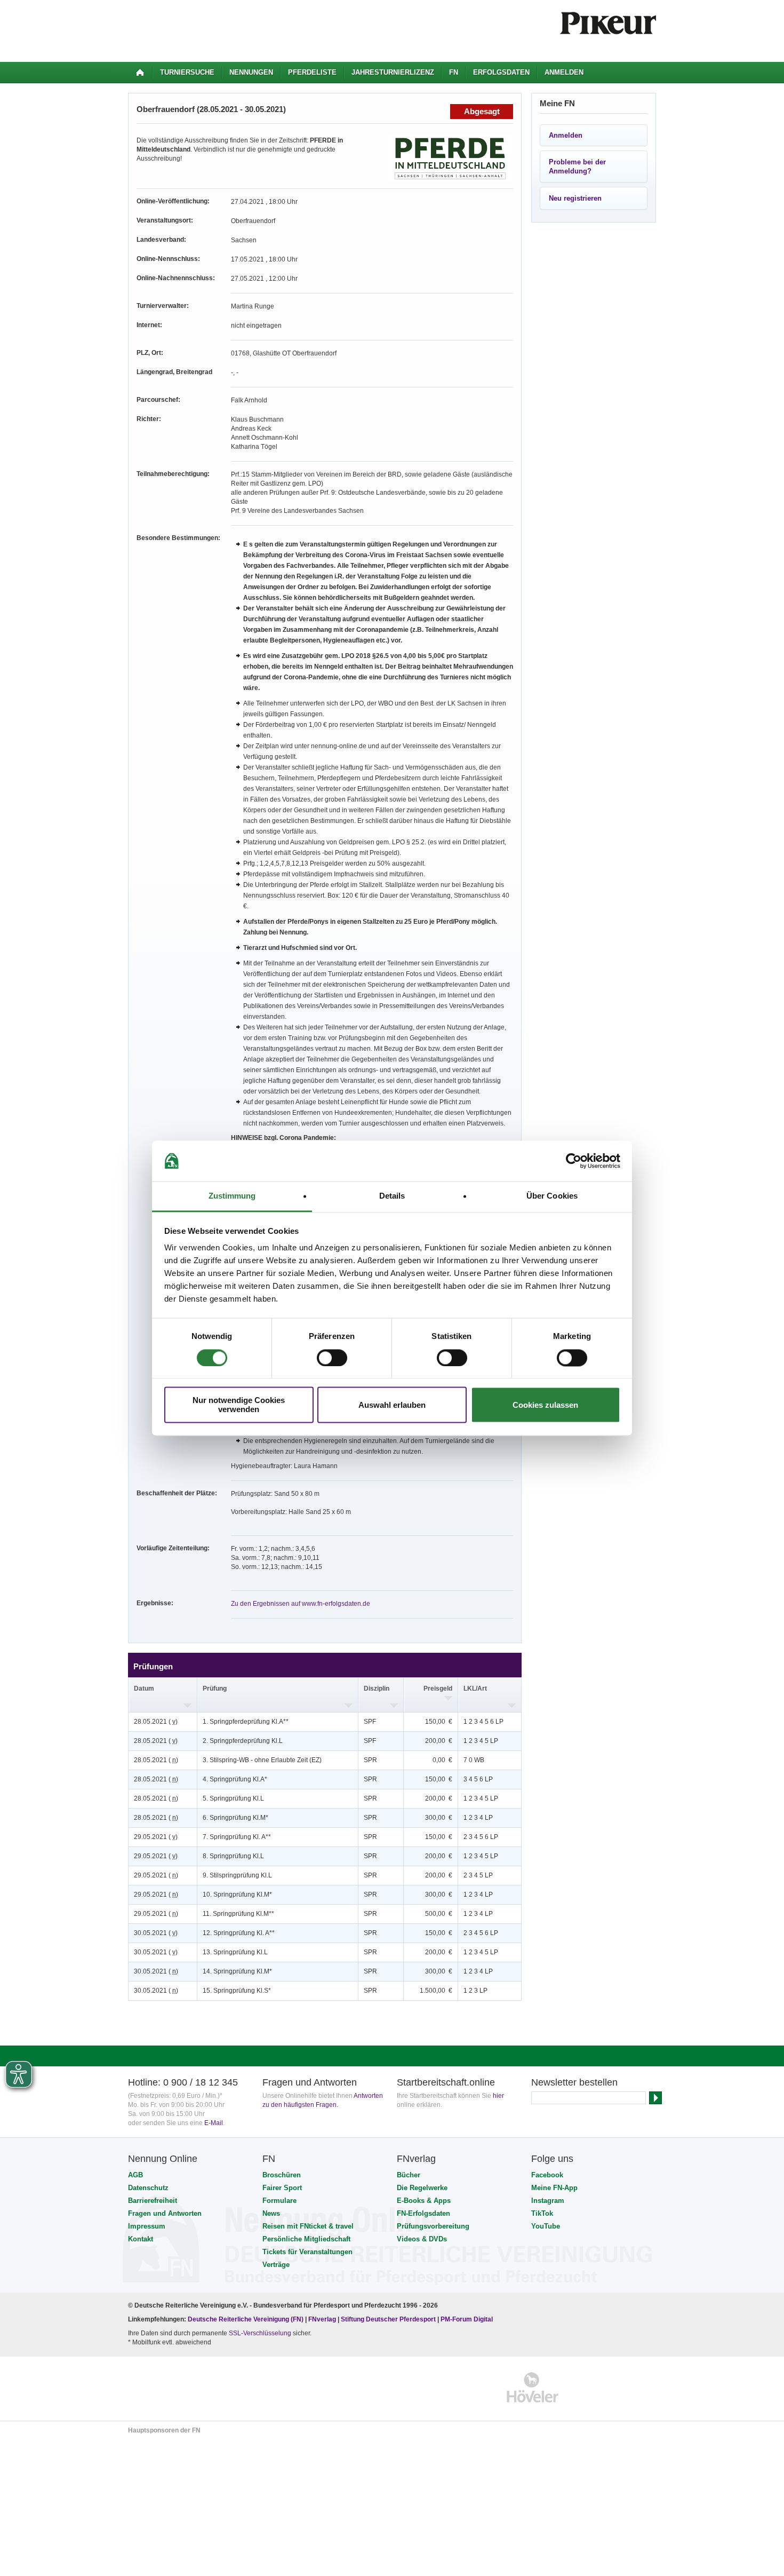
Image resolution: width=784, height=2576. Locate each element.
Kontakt (141, 2239)
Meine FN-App (554, 2188)
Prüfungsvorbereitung (433, 2226)
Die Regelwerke (422, 2188)
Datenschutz (148, 2188)
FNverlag (323, 2319)
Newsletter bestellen (574, 2082)
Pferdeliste (312, 72)
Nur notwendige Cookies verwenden (239, 1405)
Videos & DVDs (422, 2239)
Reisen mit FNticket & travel (308, 2226)
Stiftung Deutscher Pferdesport (388, 2319)
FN (454, 72)
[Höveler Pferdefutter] (533, 2387)
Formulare (279, 2201)
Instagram (548, 2201)
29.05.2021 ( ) (156, 1837)
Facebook (547, 2175)
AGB (135, 2175)
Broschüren (282, 2175)
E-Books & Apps (424, 2201)
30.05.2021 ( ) (156, 1933)
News (271, 2213)
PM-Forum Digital (467, 2319)
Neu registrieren (575, 198)
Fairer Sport (282, 2188)
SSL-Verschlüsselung (260, 2333)
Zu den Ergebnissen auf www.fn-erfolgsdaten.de (301, 1604)
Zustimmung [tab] (232, 1196)
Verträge (276, 2265)
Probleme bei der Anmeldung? (577, 167)
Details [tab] (392, 1196)
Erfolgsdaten (501, 72)
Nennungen (251, 72)
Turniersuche (187, 72)
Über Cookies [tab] (552, 1196)
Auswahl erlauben (392, 1405)
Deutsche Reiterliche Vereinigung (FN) (246, 2319)
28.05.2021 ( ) (156, 1722)
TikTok (542, 2213)
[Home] (140, 73)
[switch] (332, 1358)
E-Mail (214, 2123)
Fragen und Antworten (165, 2213)
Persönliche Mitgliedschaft (306, 2239)
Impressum (147, 2226)
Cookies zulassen (545, 1405)
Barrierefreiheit (153, 2201)
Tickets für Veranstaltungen (307, 2252)
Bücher (409, 2175)
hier (498, 2096)
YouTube (546, 2226)
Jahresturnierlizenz (393, 72)
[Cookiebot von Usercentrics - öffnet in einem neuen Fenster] (574, 1161)
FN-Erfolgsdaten (423, 2213)
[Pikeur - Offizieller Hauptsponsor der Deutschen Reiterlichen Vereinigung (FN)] (174, 2387)
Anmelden (564, 72)
